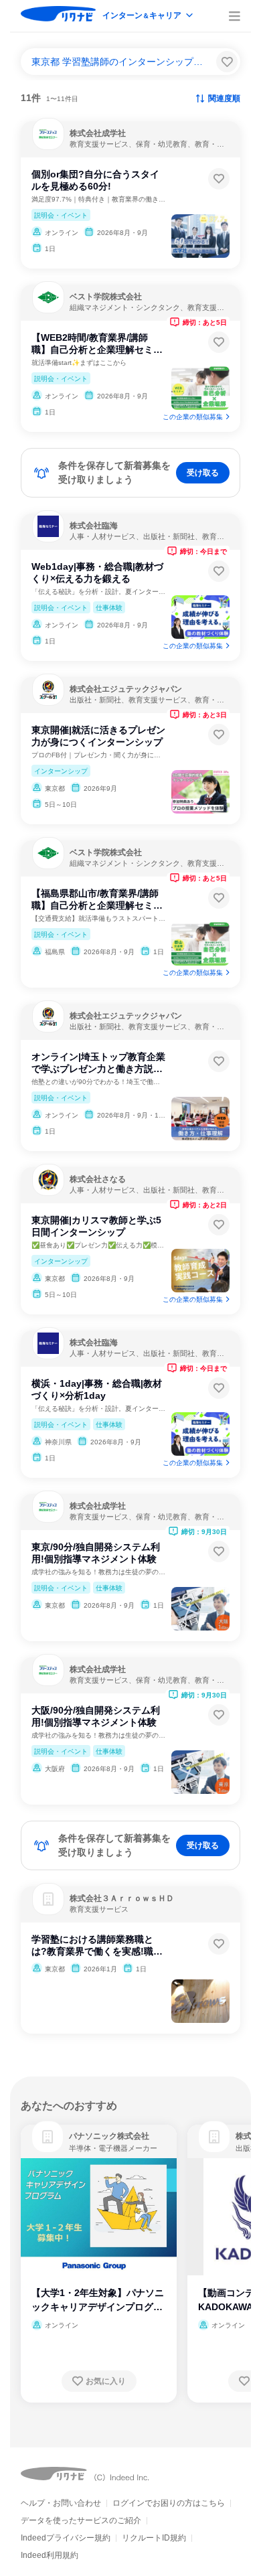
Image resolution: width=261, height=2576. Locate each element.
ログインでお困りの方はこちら (169, 2503)
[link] (48, 2137)
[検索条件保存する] (227, 62)
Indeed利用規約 (50, 2555)
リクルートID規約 (154, 2538)
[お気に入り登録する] (219, 179)
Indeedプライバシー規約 (66, 2538)
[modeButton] (149, 16)
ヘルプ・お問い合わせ (61, 2503)
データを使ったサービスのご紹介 (81, 2520)
